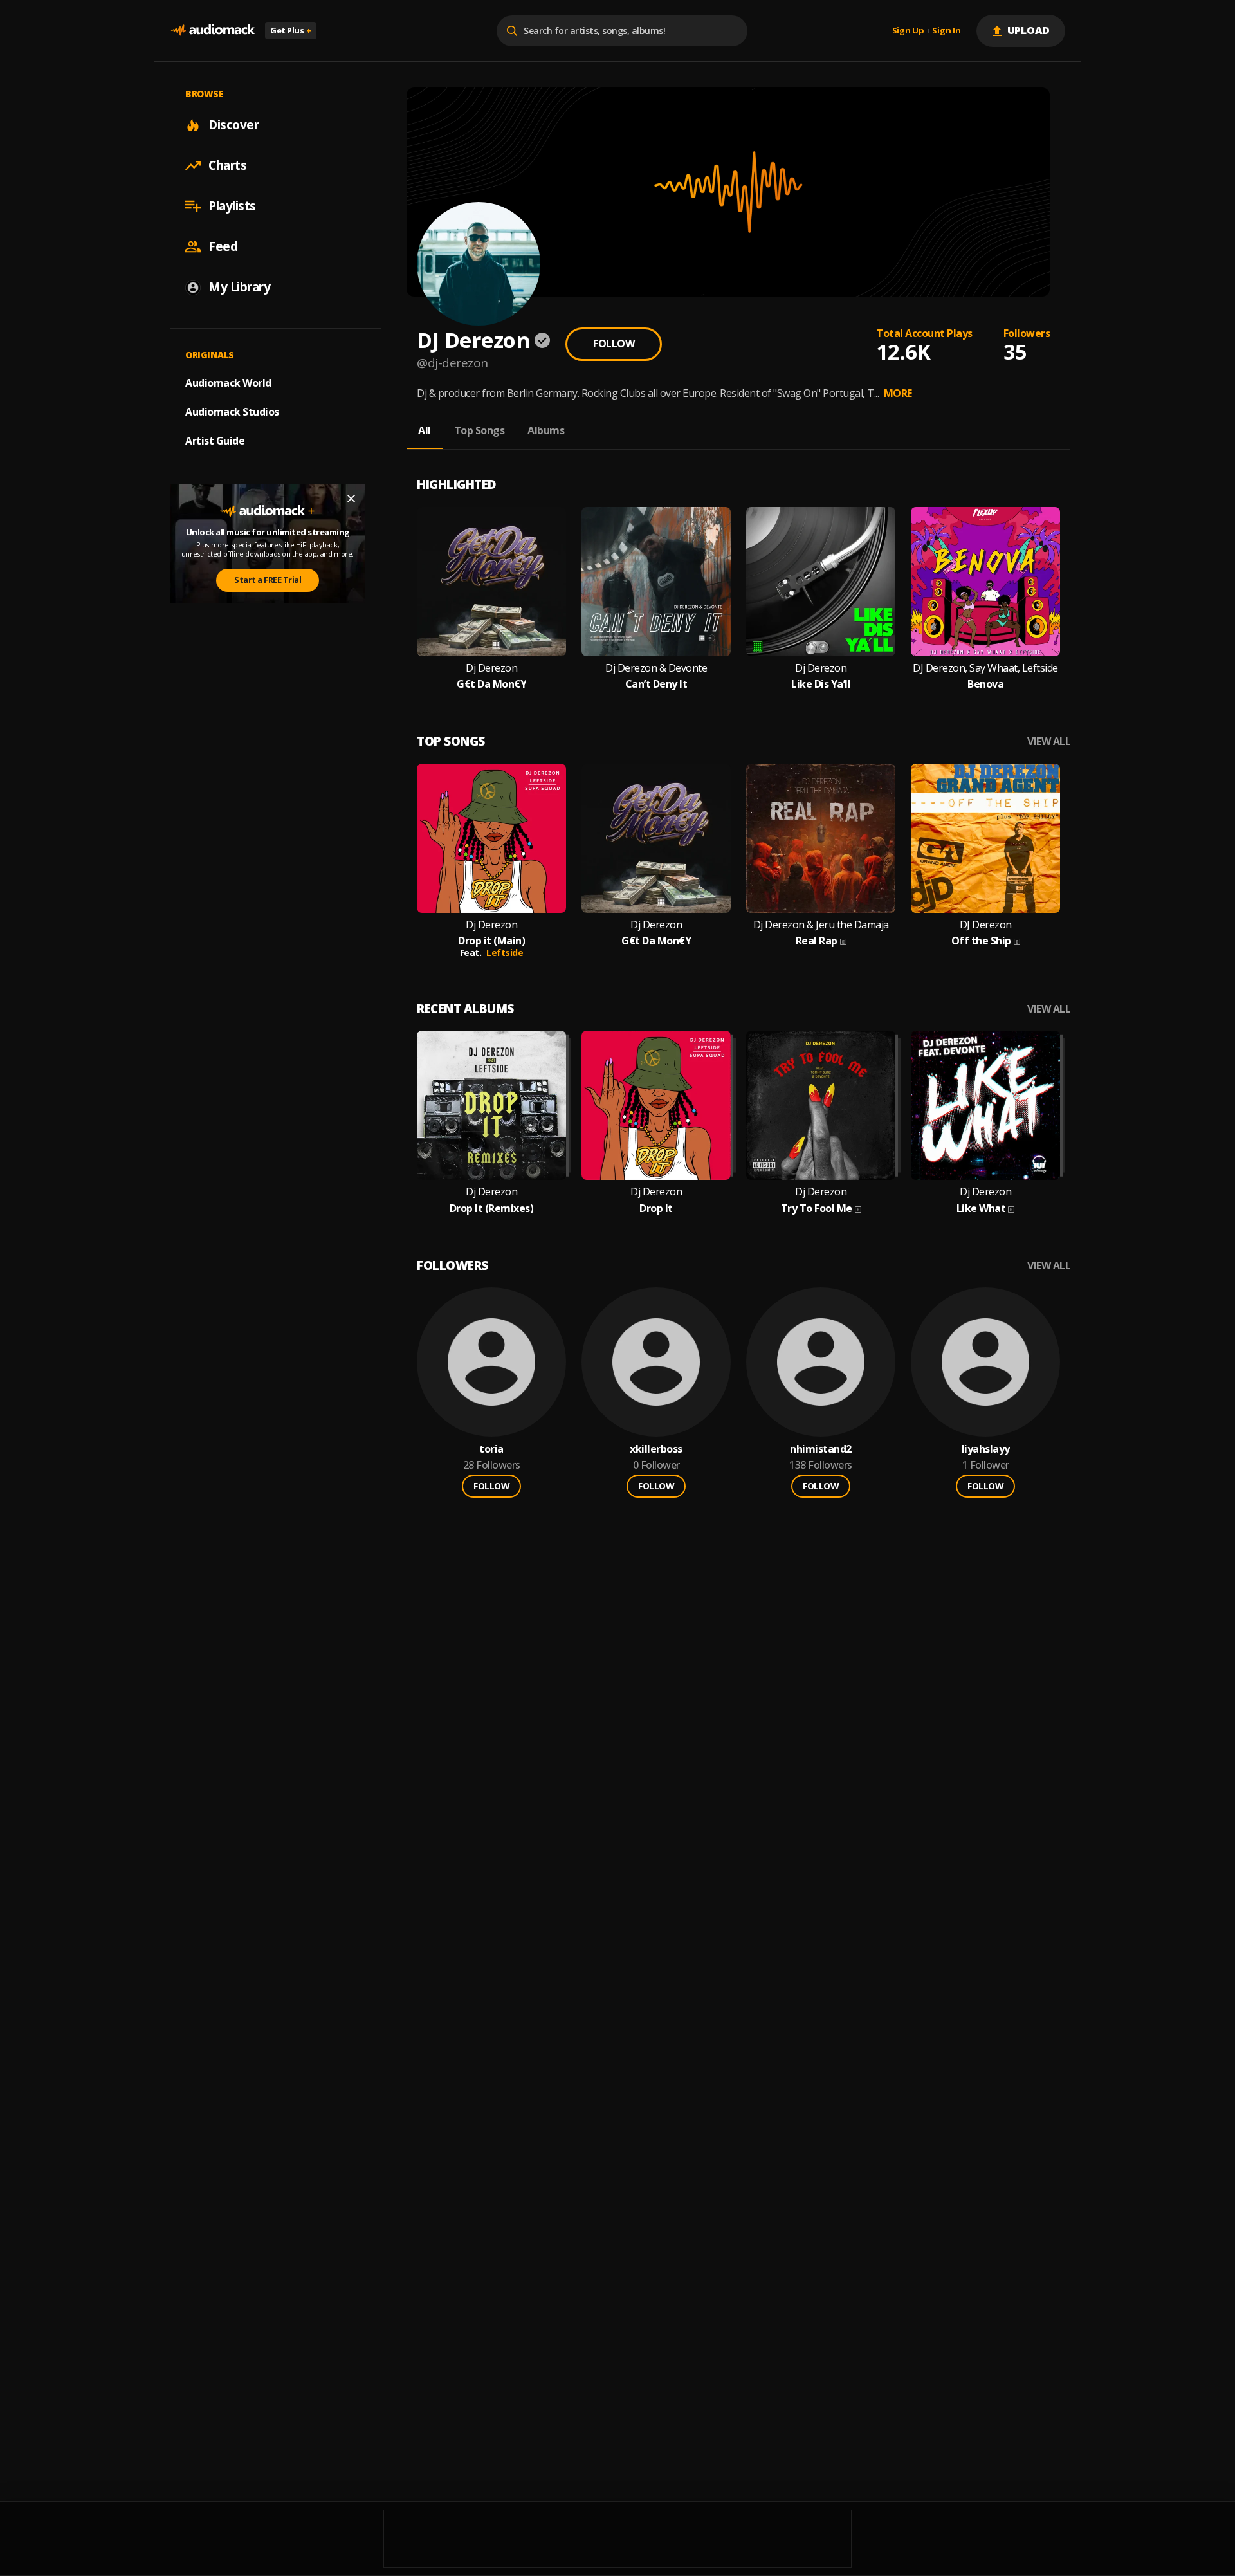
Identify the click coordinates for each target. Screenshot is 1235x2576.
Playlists (232, 206)
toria (491, 1449)
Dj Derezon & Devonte (656, 668)
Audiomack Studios (232, 412)
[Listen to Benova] (985, 582)
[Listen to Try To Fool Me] (821, 1105)
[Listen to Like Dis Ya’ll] (821, 582)
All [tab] (425, 430)
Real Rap (817, 941)
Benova (985, 684)
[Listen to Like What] (985, 1105)
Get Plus (291, 30)
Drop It (656, 1209)
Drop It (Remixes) (492, 1209)
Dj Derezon (491, 668)
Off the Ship (981, 941)
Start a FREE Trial (268, 580)
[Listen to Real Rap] (821, 838)
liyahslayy (986, 1449)
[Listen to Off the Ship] (985, 838)
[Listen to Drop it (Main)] (491, 838)
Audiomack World (228, 383)
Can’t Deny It (656, 684)
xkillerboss (656, 1449)
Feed (223, 246)
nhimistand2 (821, 1449)
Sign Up (908, 31)
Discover (233, 125)
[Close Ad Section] (351, 499)
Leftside (505, 952)
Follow (614, 344)
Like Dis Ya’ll (821, 684)
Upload (1029, 30)
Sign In (946, 31)
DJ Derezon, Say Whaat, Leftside (985, 668)
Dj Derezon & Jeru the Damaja (821, 925)
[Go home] (212, 31)
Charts (227, 165)
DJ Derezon (986, 925)
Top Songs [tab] (480, 430)
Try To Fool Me (817, 1209)
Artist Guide (215, 441)
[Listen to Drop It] (656, 1105)
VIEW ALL (1049, 741)
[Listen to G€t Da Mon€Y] (491, 582)
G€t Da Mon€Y (491, 684)
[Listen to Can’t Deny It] (656, 582)
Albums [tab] (546, 430)
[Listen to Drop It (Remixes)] (491, 1105)
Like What (981, 1209)
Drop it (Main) (491, 941)
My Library (239, 287)
